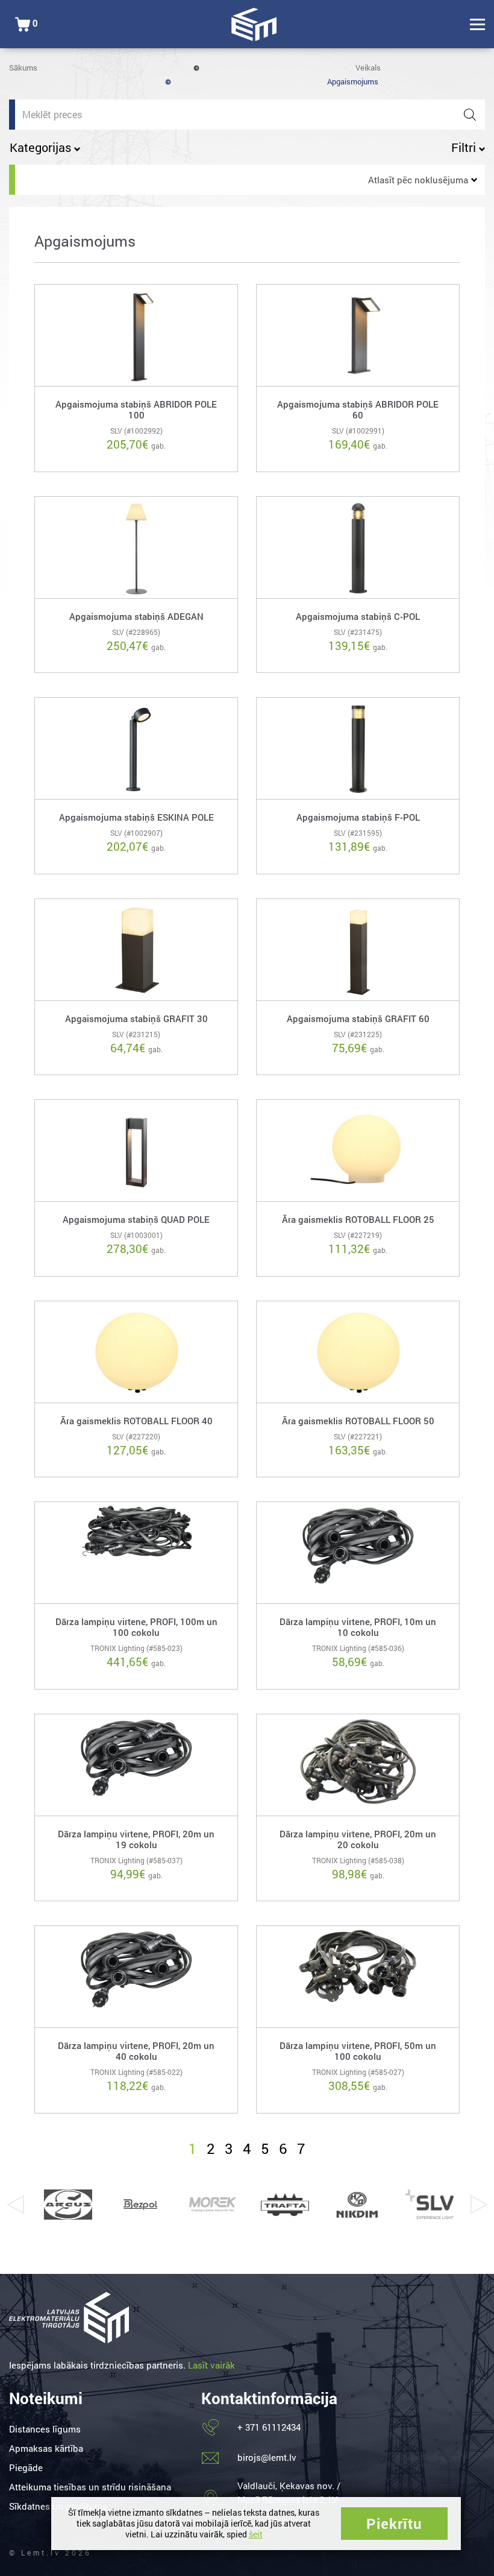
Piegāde (26, 2467)
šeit (256, 2534)
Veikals (368, 68)
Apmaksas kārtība (46, 2448)
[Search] (470, 115)
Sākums (23, 68)
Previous (15, 2205)
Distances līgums (45, 2429)
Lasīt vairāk (211, 2365)
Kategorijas (42, 147)
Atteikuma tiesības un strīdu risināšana (90, 2487)
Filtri (465, 147)
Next (479, 2205)
